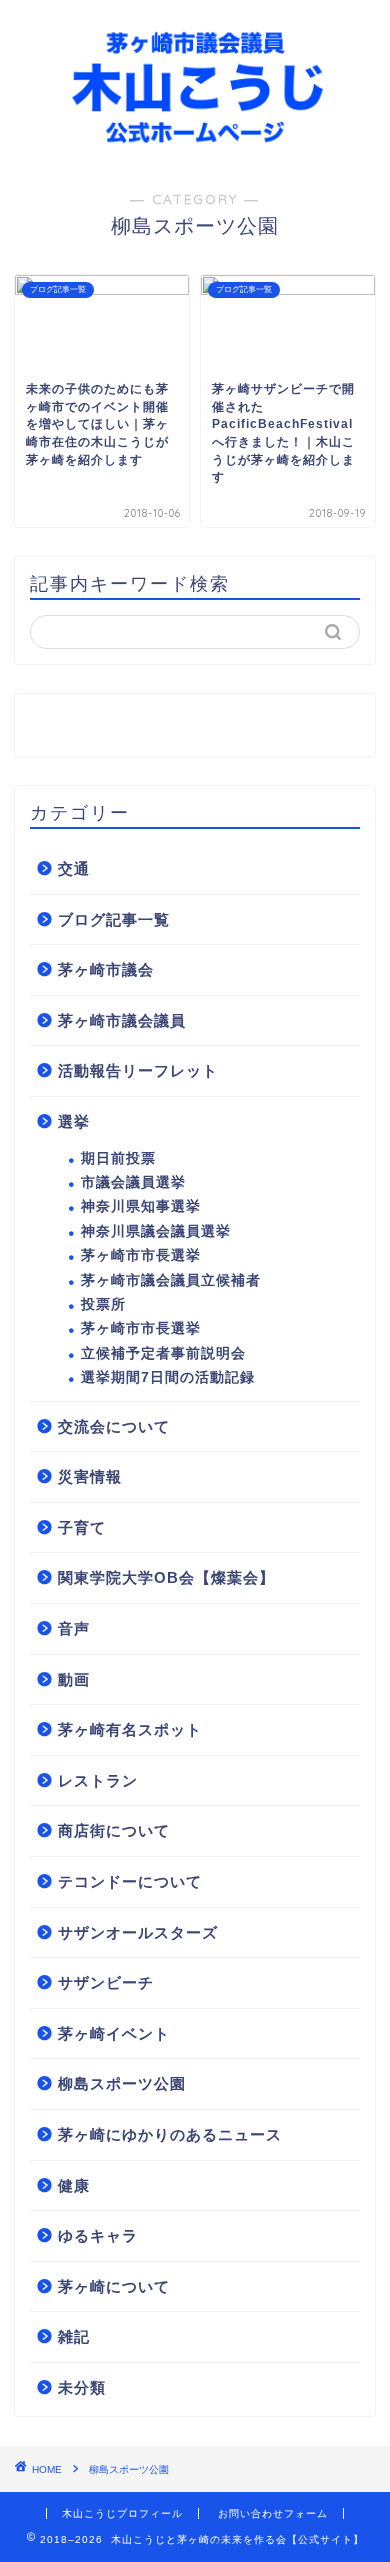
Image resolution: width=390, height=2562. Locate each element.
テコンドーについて (130, 1881)
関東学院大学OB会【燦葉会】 (166, 1577)
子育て (82, 1527)
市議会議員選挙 (133, 1182)
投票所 (103, 1304)
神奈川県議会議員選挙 (156, 1231)
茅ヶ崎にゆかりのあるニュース (170, 2134)
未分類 (82, 2387)
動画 (74, 1679)
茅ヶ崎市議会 (106, 969)
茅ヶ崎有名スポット (130, 1729)
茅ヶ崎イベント (114, 2033)
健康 (74, 2185)
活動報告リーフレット (138, 1070)
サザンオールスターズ (138, 1932)
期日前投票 (118, 1158)
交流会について (114, 1426)
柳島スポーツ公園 (122, 2083)
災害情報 (90, 1476)
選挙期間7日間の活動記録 (168, 1377)
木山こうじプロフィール (122, 2513)
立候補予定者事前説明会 (163, 1353)
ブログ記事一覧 (114, 919)
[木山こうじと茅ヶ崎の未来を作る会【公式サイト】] (195, 149)
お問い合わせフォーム (273, 2513)
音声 (74, 1628)
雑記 (74, 2336)
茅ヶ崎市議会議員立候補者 (171, 1280)
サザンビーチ (106, 1982)
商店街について (114, 1830)
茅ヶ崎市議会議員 (122, 1020)
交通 (74, 868)
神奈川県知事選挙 (141, 1206)
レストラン (98, 1780)
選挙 (74, 1121)
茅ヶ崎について (114, 2286)
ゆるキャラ (98, 2235)
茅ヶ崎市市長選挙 (141, 1255)
